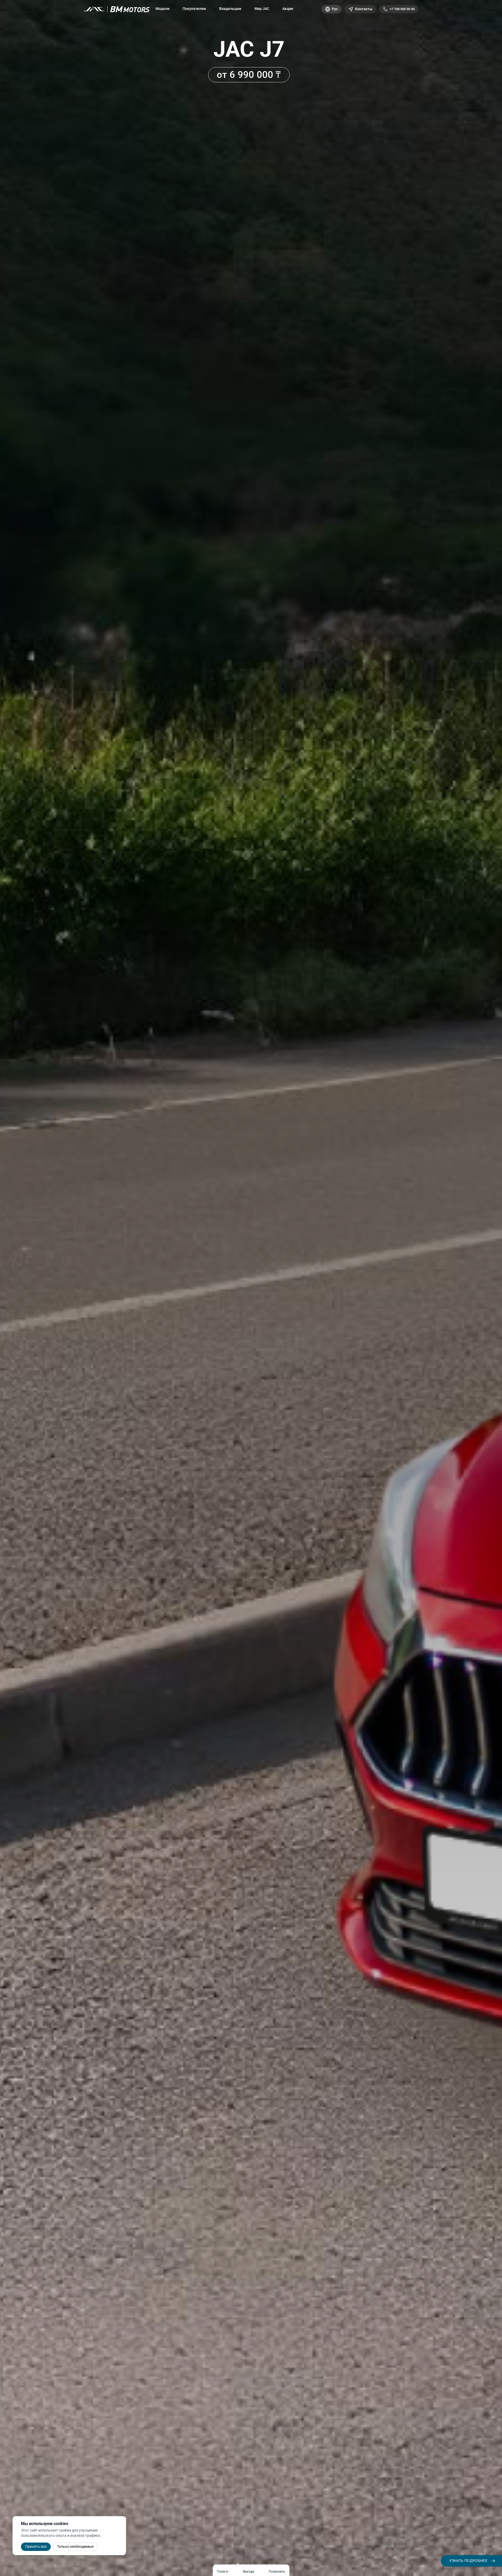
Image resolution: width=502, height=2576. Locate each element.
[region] (251, 1288)
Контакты (364, 9)
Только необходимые (75, 2546)
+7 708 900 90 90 (402, 9)
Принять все (36, 2546)
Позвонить (277, 2572)
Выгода (249, 2572)
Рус (335, 9)
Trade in (223, 2572)
